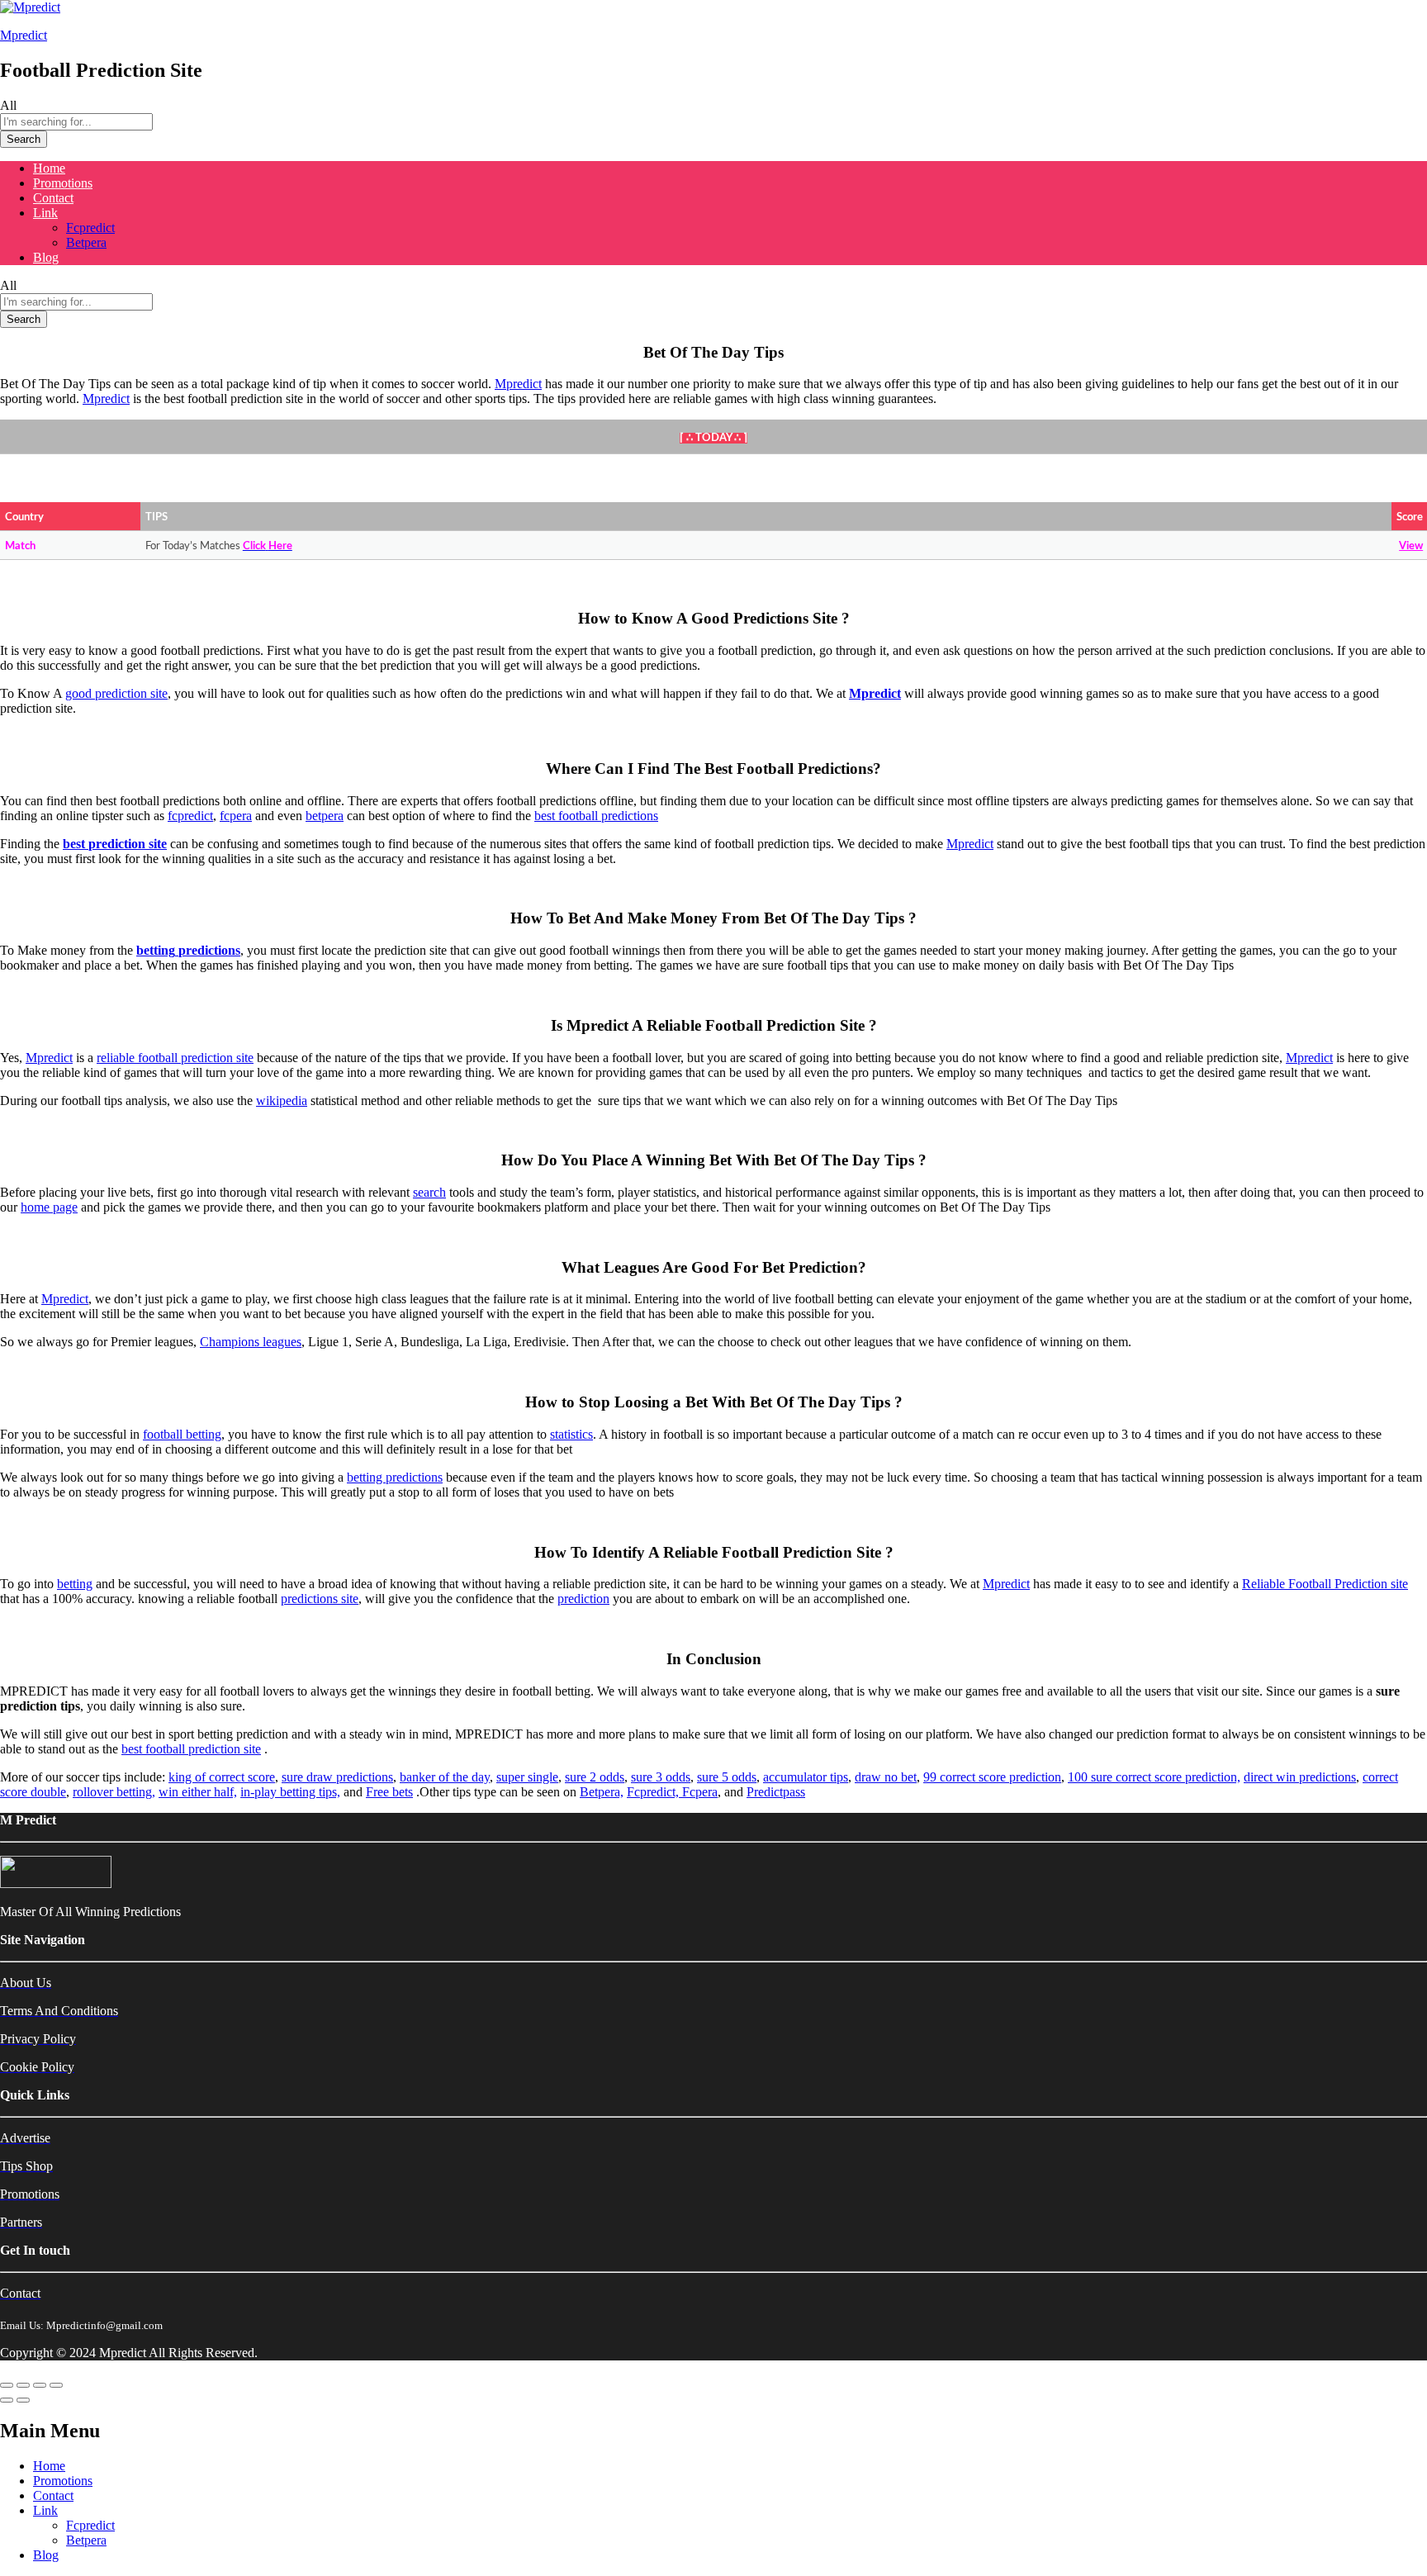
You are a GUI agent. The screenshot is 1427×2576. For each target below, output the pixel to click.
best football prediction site (191, 1749)
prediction (583, 1599)
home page (49, 1207)
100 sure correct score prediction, (1154, 1777)
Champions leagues (251, 1342)
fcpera (236, 816)
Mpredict (24, 35)
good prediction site (116, 693)
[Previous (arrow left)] (7, 2400)
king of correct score (222, 1777)
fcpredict (190, 816)
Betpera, (602, 1792)
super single (527, 1777)
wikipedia (282, 1101)
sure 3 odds (661, 1777)
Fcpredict (90, 228)
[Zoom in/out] (56, 2385)
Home (49, 168)
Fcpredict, (654, 1792)
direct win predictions (1300, 1777)
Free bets (389, 1792)
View (1411, 546)
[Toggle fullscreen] (40, 2385)
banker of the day (445, 1777)
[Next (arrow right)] (23, 2400)
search (429, 1192)
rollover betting (112, 1792)
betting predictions (395, 1477)
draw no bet (886, 1777)
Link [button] (45, 213)
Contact (53, 198)
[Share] (23, 2385)
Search (24, 139)
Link (45, 2510)
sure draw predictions (337, 1777)
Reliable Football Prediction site (1325, 1584)
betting (75, 1584)
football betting (182, 1434)
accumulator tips (806, 1777)
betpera (325, 816)
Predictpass (776, 1792)
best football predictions (596, 816)
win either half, (198, 1792)
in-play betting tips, (290, 1792)
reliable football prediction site (175, 1058)
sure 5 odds (727, 1777)
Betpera (86, 242)
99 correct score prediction (992, 1777)
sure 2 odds (595, 1777)
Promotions (63, 183)
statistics (571, 1434)
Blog (46, 257)
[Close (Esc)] (7, 2385)
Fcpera (700, 1792)
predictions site (320, 1599)
